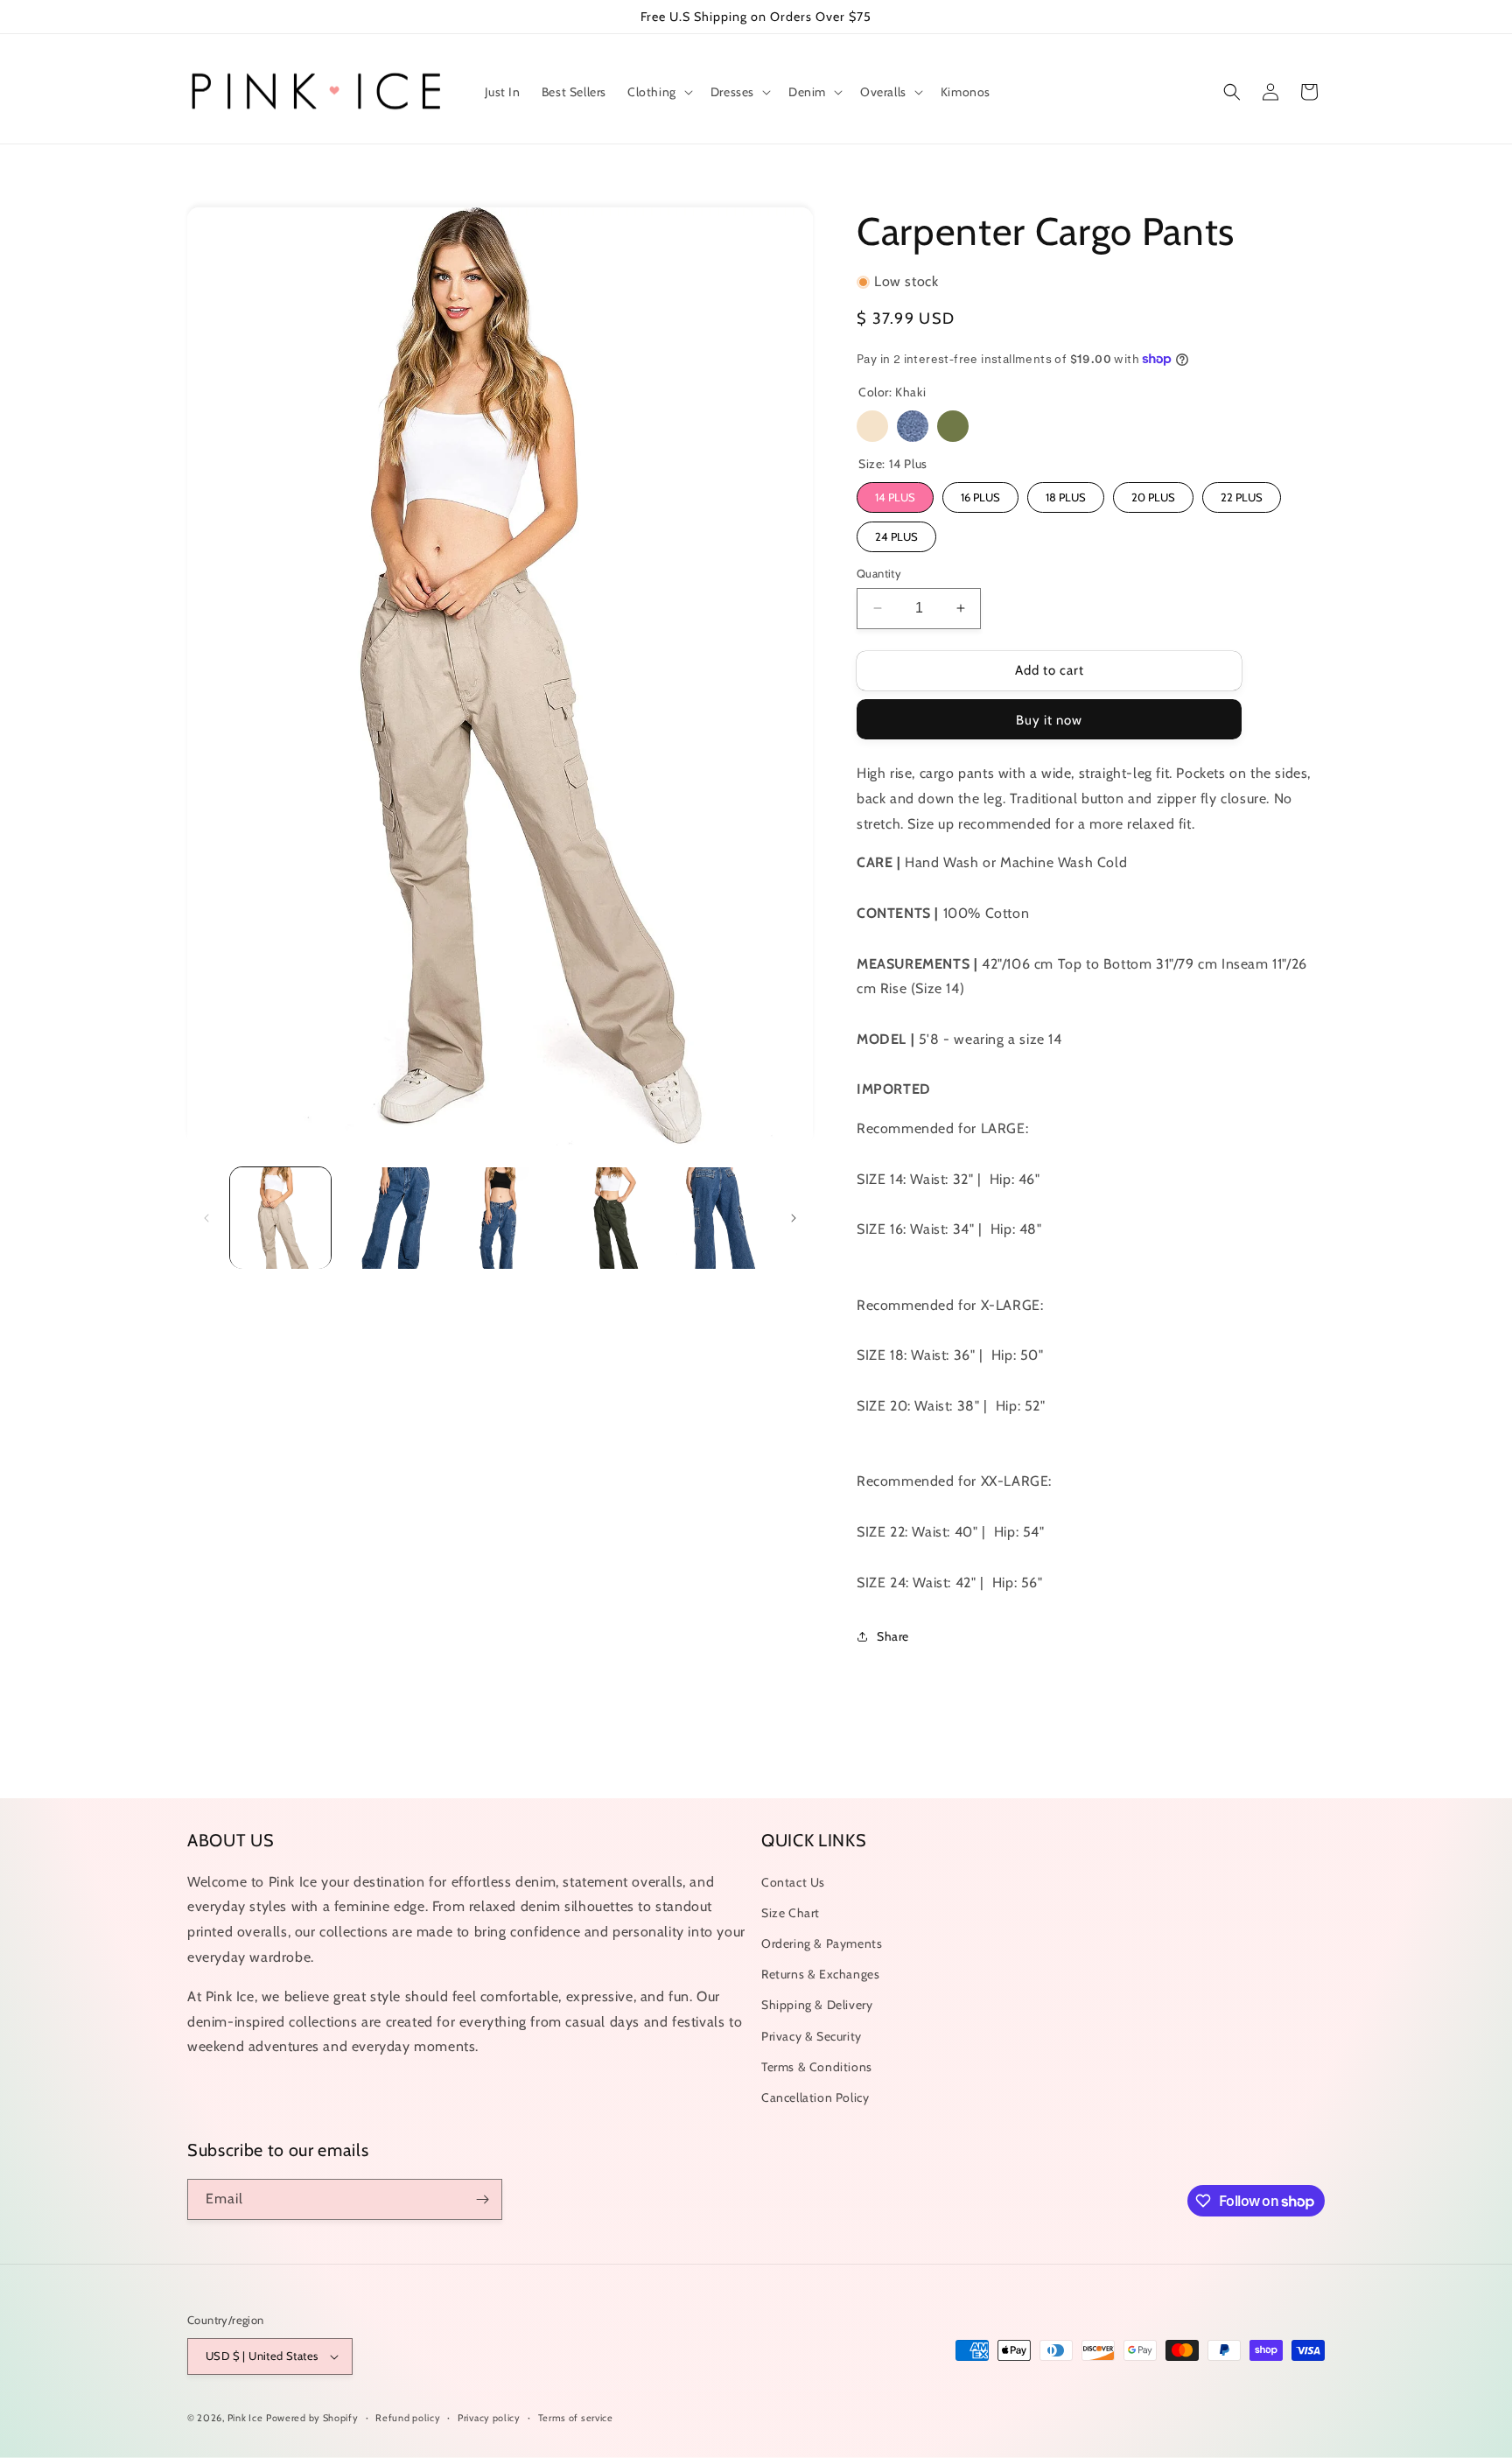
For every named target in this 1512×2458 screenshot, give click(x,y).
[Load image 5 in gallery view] (720, 1218)
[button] (658, 92)
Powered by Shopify (312, 2418)
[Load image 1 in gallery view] (280, 1218)
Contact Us (793, 1882)
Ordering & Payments (822, 1943)
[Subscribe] (482, 2199)
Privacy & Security (812, 2036)
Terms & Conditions (817, 2067)
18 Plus (1066, 497)
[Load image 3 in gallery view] (500, 1218)
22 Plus (1242, 497)
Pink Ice (245, 2418)
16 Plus (980, 497)
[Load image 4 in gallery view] (609, 1218)
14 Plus (895, 497)
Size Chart (791, 1913)
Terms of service (576, 2418)
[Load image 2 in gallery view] (390, 1218)
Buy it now (1049, 720)
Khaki (872, 426)
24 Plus (896, 536)
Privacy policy (489, 2418)
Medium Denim (913, 426)
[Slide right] (794, 1218)
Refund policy (408, 2418)
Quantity (879, 573)
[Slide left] (206, 1218)
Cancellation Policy (815, 2097)
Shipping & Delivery (817, 2005)
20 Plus (1153, 497)
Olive (953, 426)
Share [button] (893, 1636)
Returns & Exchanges (820, 1974)
